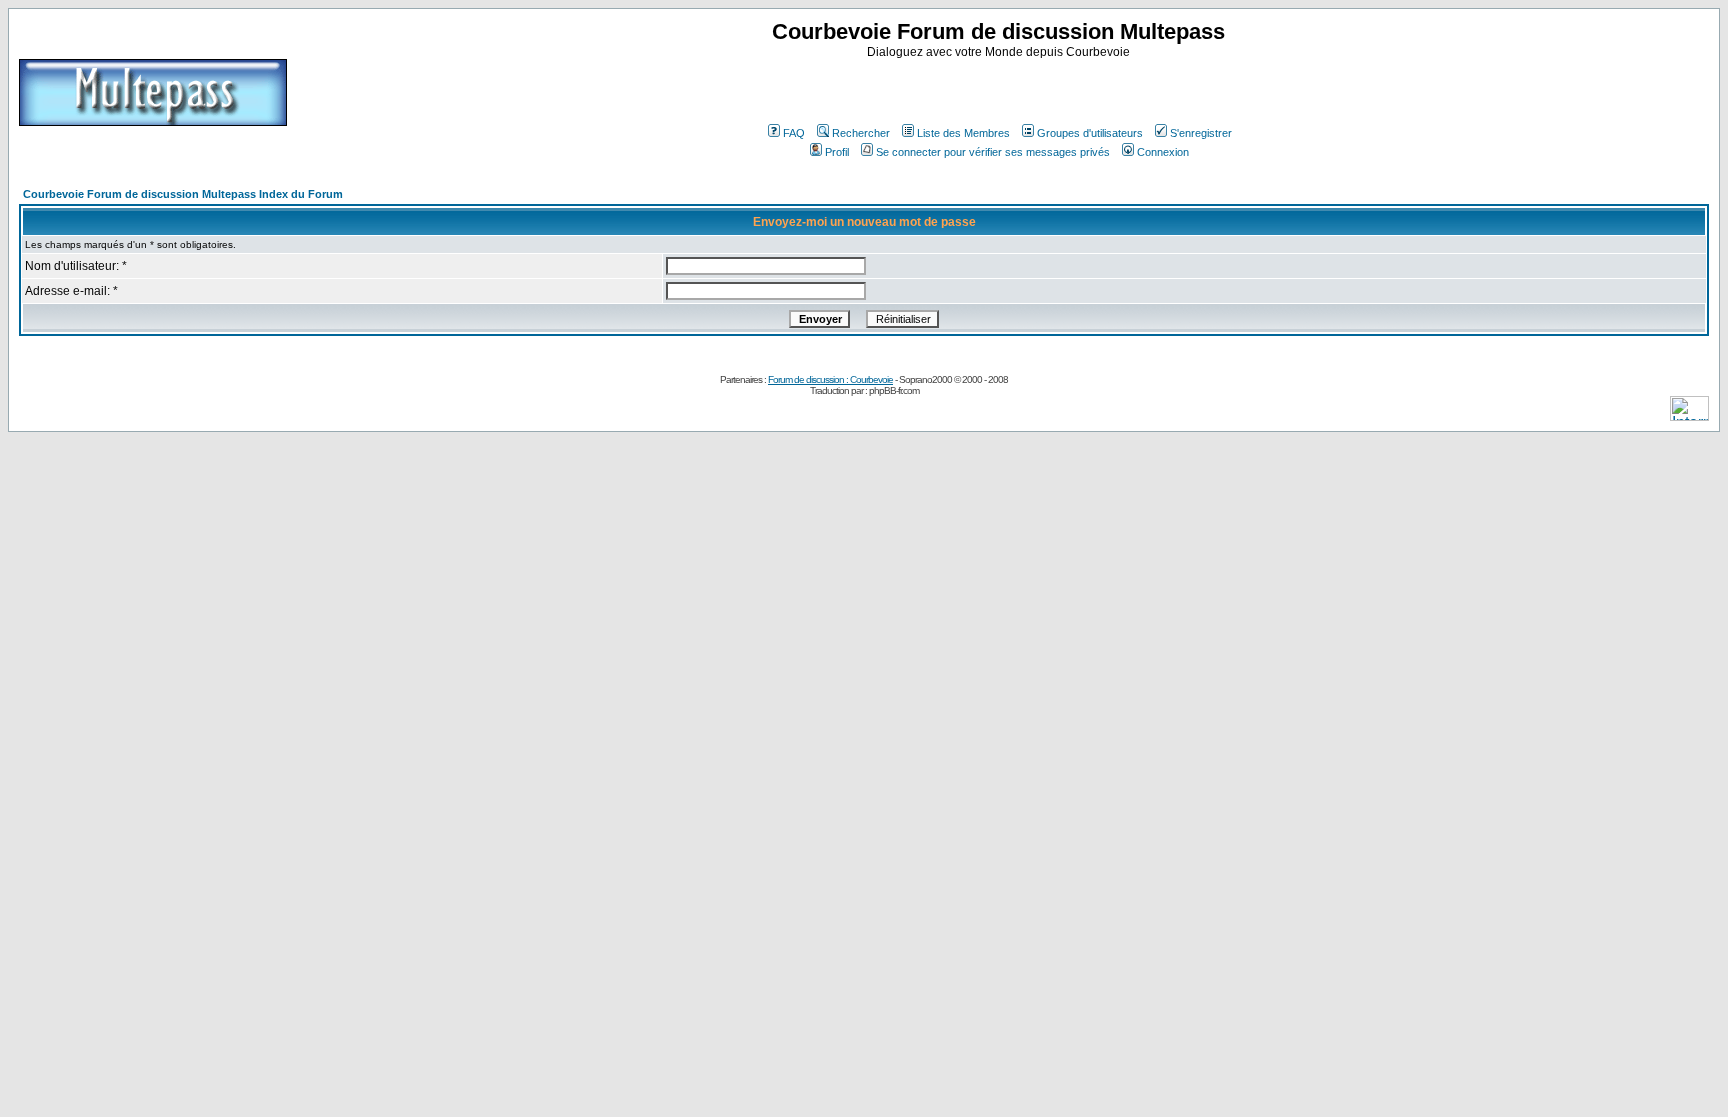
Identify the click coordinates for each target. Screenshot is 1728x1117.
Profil (837, 152)
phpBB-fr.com (894, 390)
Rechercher (861, 133)
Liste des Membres (963, 133)
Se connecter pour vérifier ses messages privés (993, 152)
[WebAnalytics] (1689, 415)
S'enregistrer (1201, 133)
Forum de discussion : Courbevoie (830, 379)
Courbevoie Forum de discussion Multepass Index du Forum (183, 194)
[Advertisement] (1001, 89)
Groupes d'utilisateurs (1090, 133)
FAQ (794, 133)
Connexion (1163, 152)
